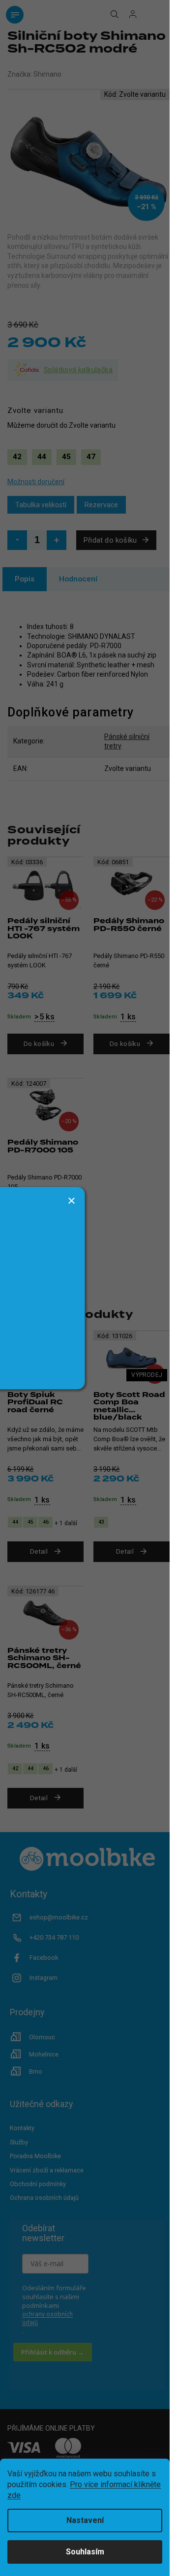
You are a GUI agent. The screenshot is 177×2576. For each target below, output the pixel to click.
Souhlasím (85, 2552)
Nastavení (85, 2520)
